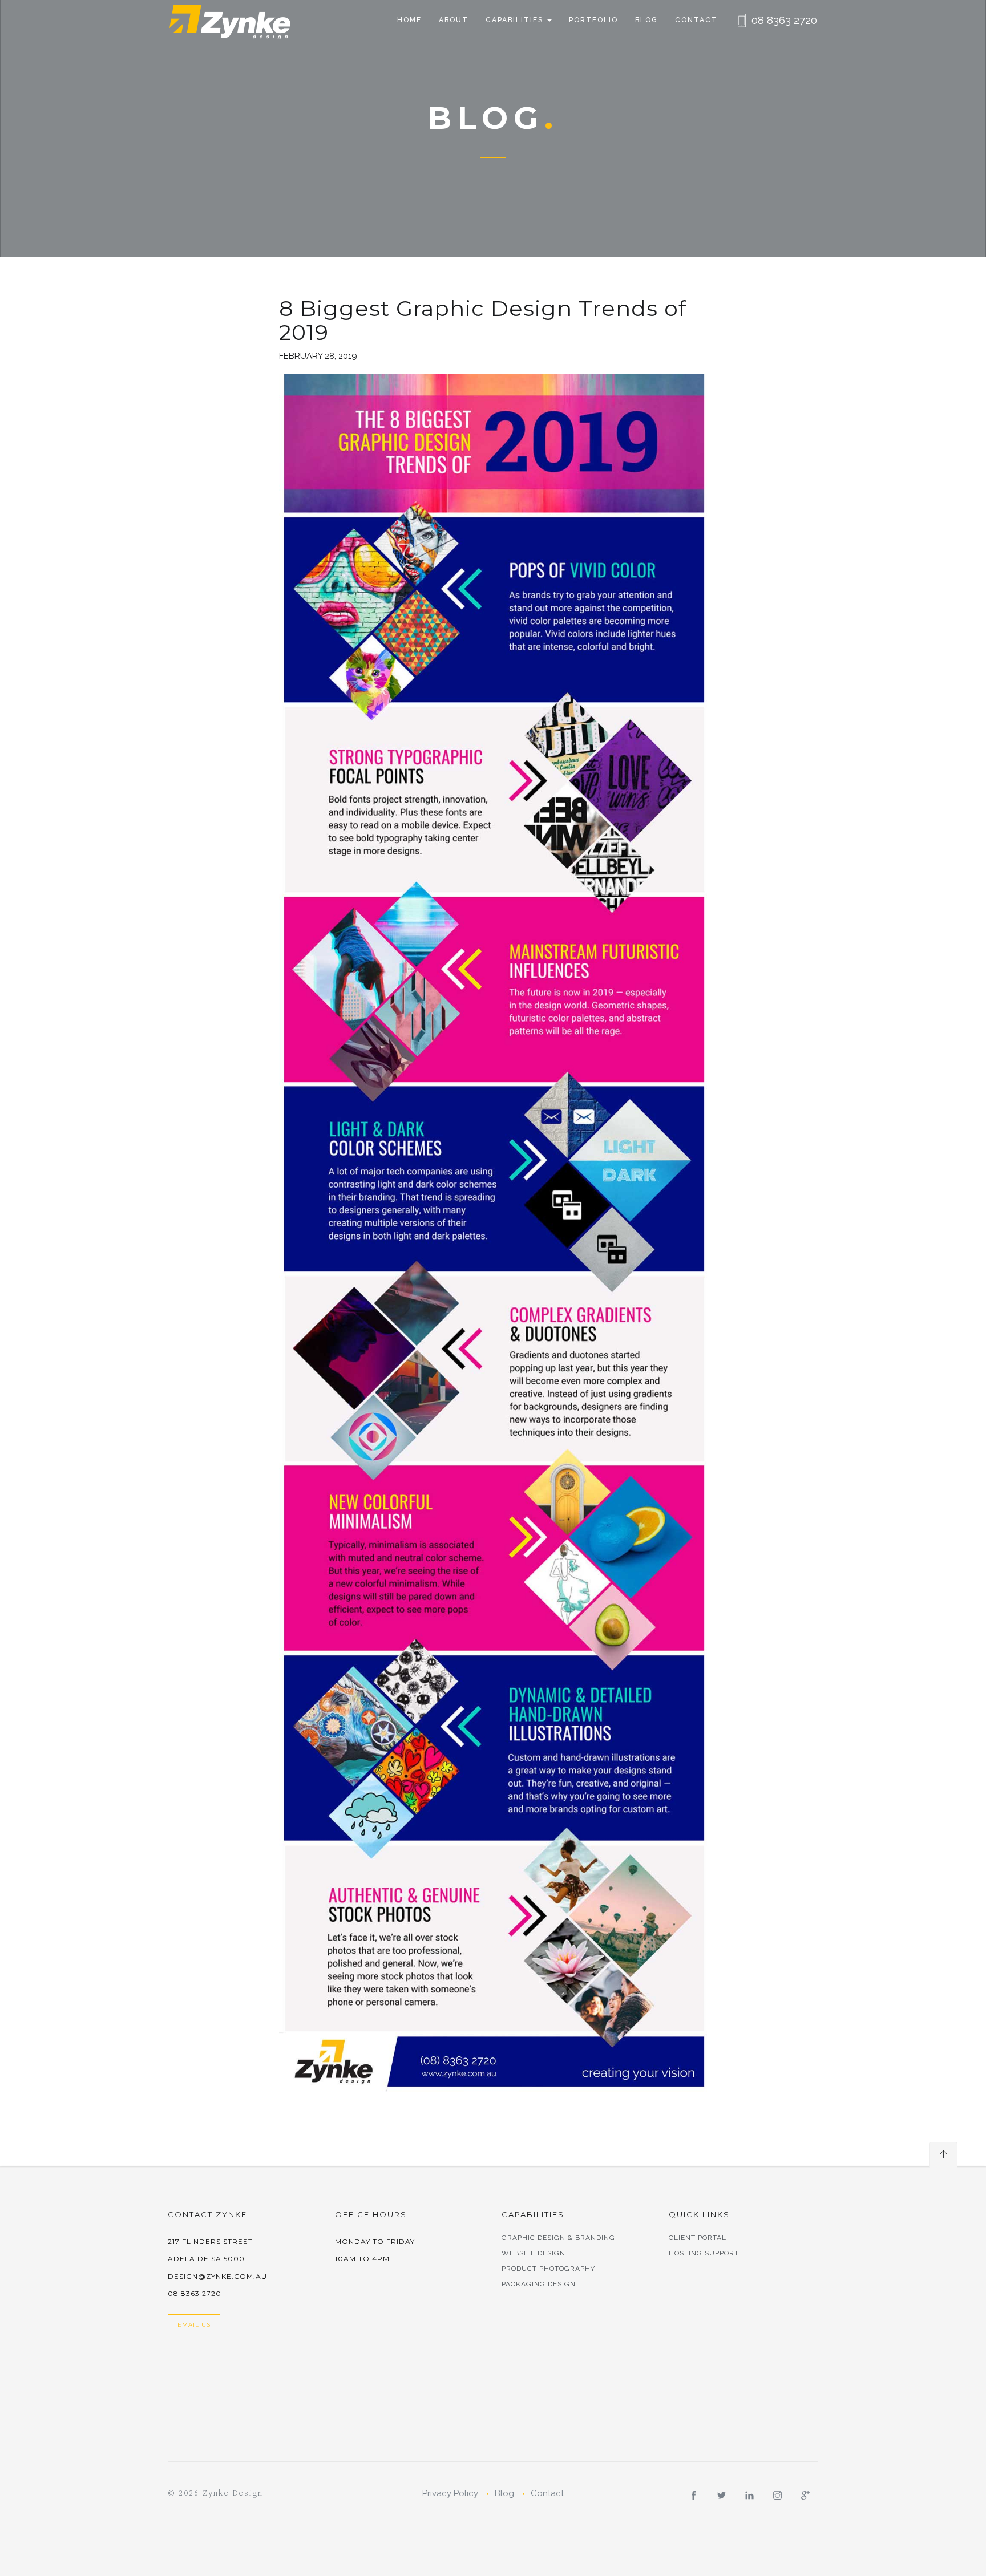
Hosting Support (704, 2253)
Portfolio (593, 20)
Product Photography (548, 2269)
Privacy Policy (450, 2493)
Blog (646, 20)
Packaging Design (539, 2284)
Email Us (194, 2325)
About (454, 20)
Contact (696, 20)
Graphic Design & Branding (558, 2238)
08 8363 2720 (784, 20)
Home (409, 20)
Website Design (534, 2253)
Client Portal (698, 2238)
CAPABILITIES (516, 20)
